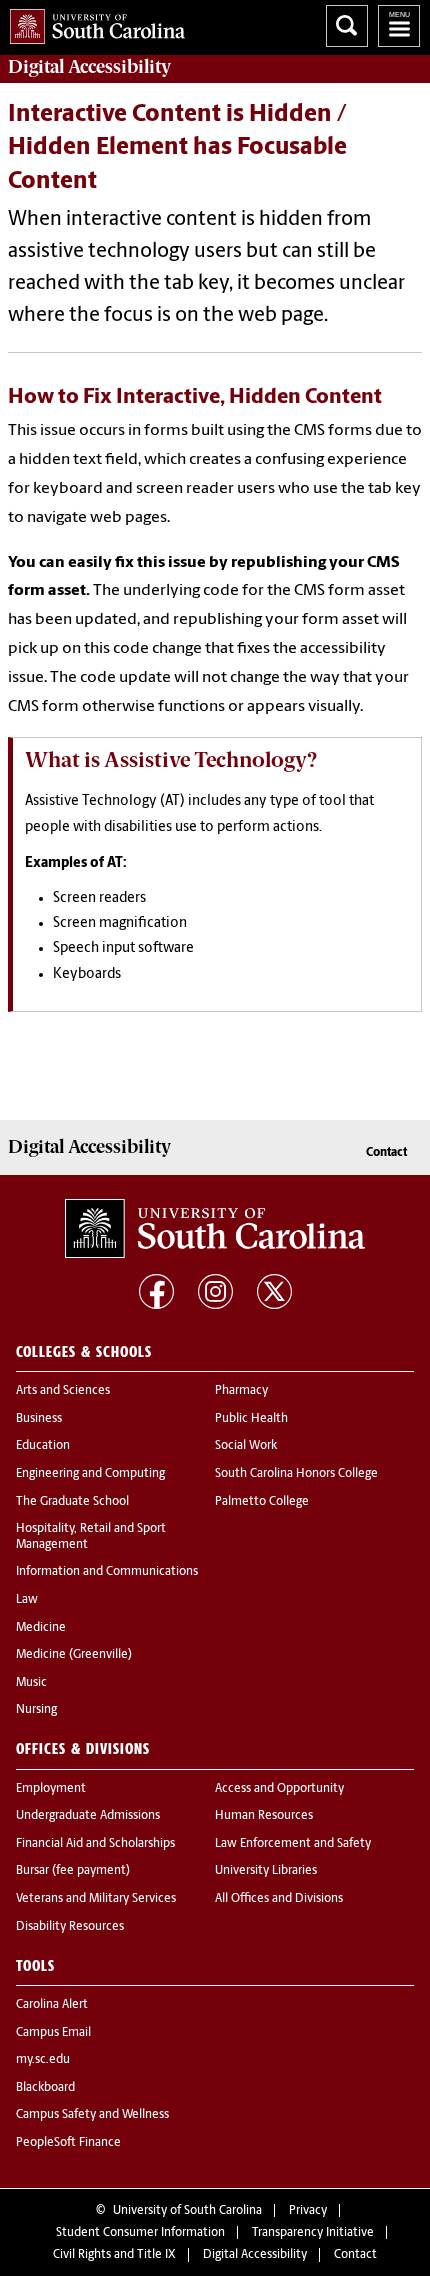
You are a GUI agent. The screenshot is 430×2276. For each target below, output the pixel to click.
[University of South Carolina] (215, 1229)
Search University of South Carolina (347, 26)
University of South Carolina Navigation (399, 26)
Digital (89, 67)
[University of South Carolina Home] (92, 22)
